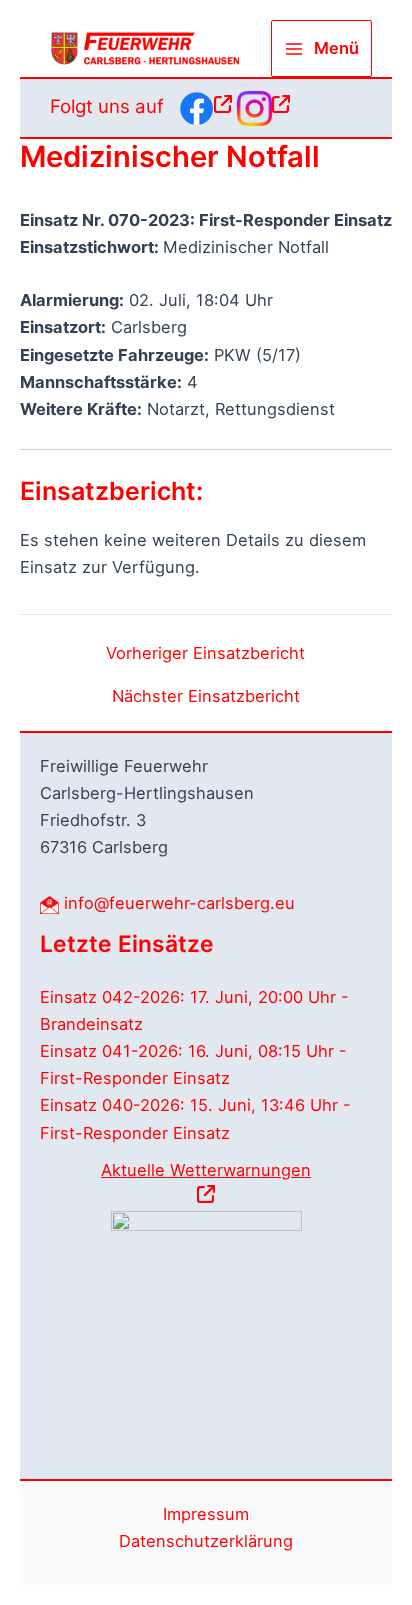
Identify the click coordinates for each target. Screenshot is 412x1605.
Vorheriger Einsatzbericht (205, 653)
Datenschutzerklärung (206, 1541)
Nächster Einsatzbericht (206, 696)
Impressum (206, 1514)
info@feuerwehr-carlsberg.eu (179, 903)
